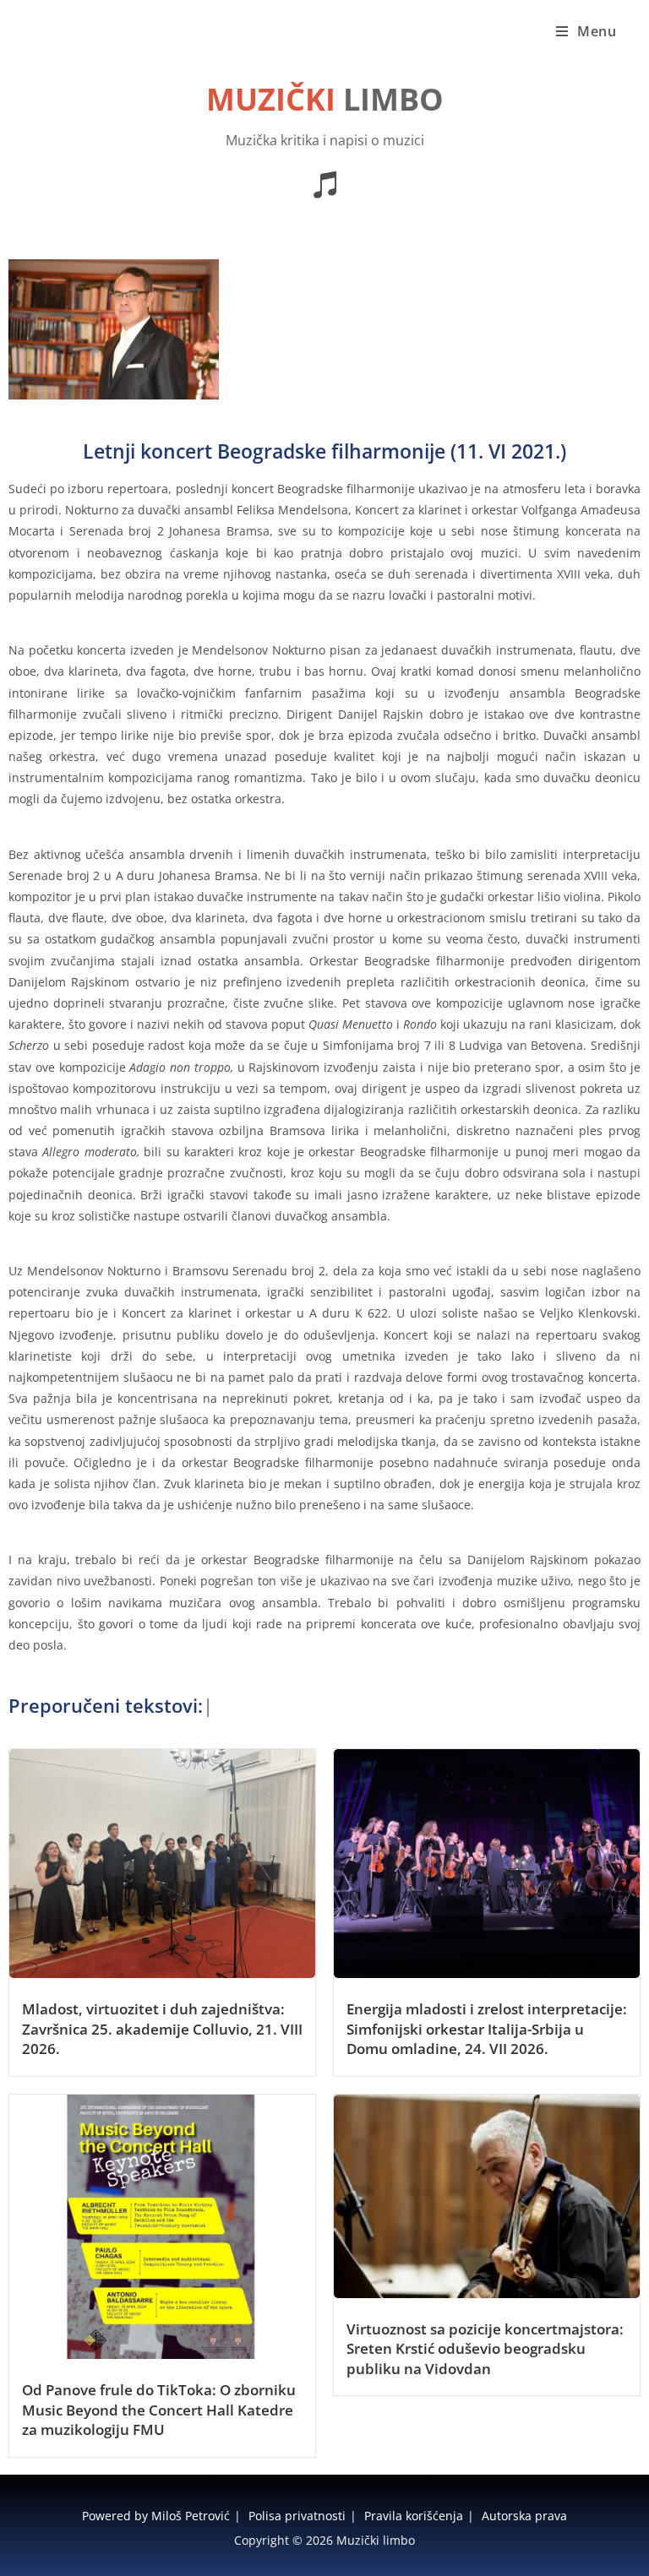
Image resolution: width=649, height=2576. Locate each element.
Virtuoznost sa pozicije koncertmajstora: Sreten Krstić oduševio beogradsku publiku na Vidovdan (485, 2349)
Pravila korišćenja (414, 2516)
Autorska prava (524, 2516)
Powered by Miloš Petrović (156, 2516)
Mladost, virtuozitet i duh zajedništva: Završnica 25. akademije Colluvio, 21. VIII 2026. (162, 2029)
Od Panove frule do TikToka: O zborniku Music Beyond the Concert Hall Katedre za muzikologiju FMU (159, 2410)
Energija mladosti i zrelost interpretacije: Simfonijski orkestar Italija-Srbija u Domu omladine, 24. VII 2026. (487, 2029)
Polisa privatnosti (297, 2516)
